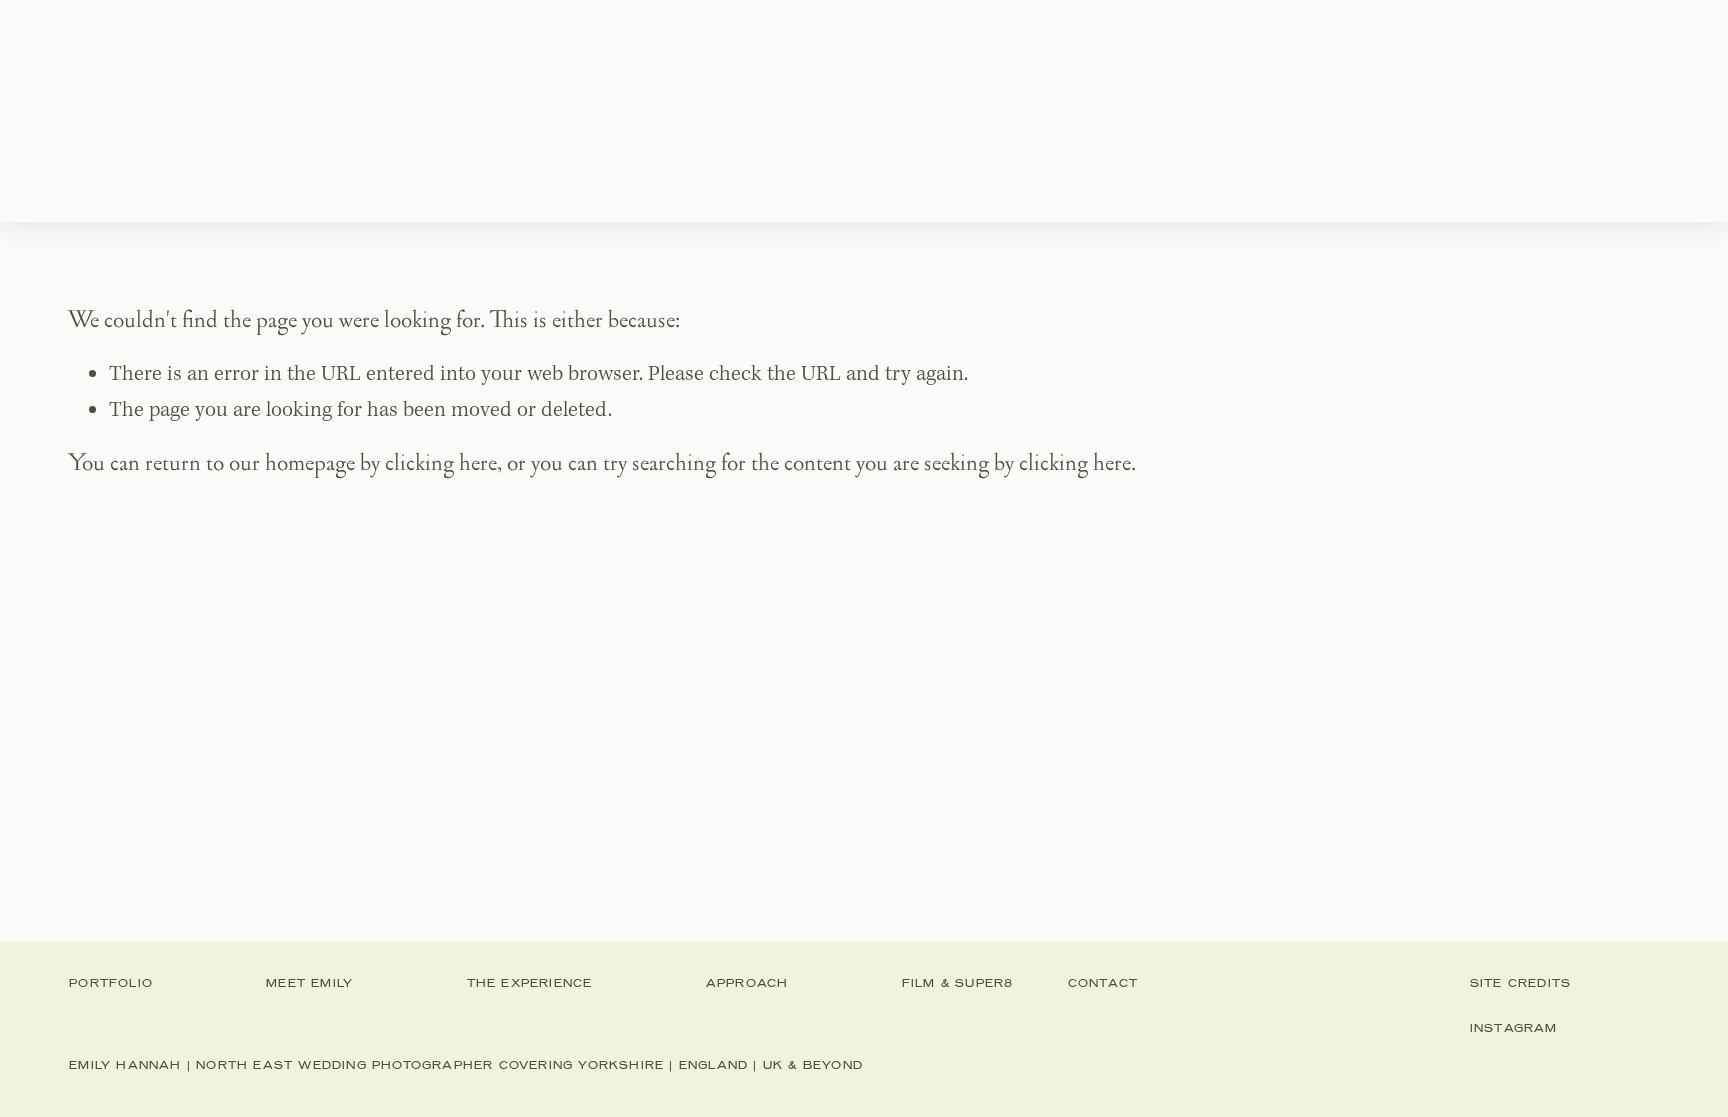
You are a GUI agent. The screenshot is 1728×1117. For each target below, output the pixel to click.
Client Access (1386, 110)
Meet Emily (476, 110)
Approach (1049, 110)
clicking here (441, 463)
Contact (1208, 110)
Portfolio (321, 110)
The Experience (667, 110)
